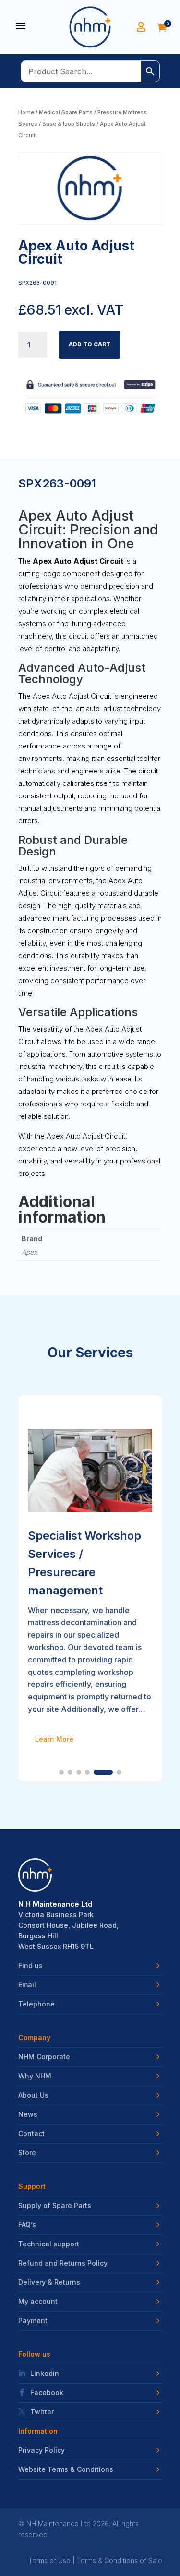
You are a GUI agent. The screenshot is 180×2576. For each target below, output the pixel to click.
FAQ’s (27, 2225)
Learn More (54, 1739)
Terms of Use (49, 2560)
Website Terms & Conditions (66, 2469)
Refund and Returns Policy (63, 2263)
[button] (61, 1772)
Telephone (36, 2004)
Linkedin (45, 2374)
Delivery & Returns (49, 2282)
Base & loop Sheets (69, 124)
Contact (31, 2134)
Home (26, 112)
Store (27, 2153)
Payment (33, 2321)
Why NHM (35, 2076)
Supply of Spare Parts (55, 2206)
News (28, 2114)
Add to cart (90, 344)
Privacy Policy (42, 2450)
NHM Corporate (44, 2057)
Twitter (42, 2412)
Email (27, 1985)
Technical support (49, 2244)
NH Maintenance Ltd (59, 2523)
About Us (33, 2095)
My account (38, 2302)
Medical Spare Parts (66, 112)
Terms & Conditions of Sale (120, 2560)
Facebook (47, 2393)
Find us (30, 1966)
